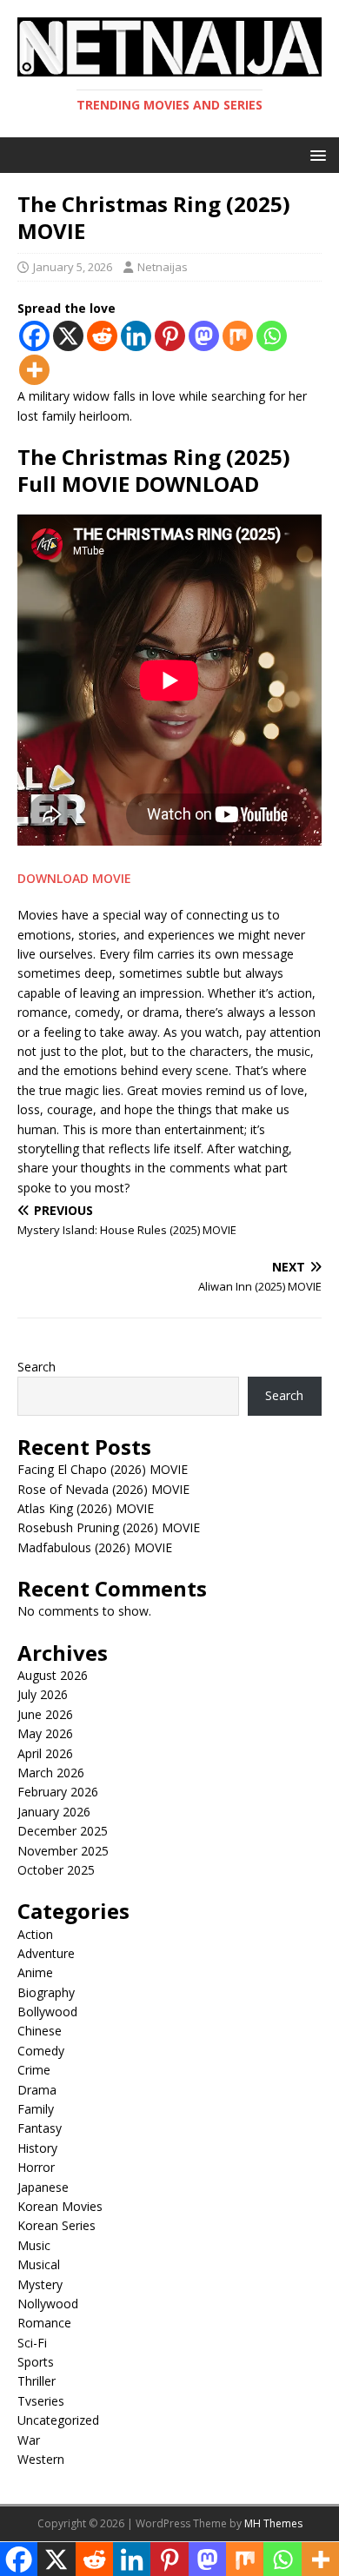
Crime (34, 2070)
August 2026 (53, 1675)
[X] (68, 336)
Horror (36, 2167)
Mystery (40, 2284)
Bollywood (47, 2012)
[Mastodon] (204, 336)
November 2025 (63, 1851)
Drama (37, 2090)
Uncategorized (58, 2420)
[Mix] (238, 336)
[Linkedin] (136, 336)
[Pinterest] (170, 336)
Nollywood (48, 2304)
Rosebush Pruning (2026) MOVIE (109, 1527)
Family (36, 2109)
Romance (44, 2323)
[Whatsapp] (272, 336)
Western (41, 2459)
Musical (39, 2264)
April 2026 (45, 1753)
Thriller (37, 2381)
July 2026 (43, 1694)
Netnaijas (163, 267)
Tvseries (41, 2401)
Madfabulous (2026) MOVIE (95, 1547)
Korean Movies (60, 2206)
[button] (315, 154)
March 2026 (51, 1773)
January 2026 (54, 1812)
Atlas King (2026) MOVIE (86, 1508)
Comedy (41, 2051)
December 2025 (63, 1831)
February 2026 (58, 1792)
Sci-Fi (32, 2343)
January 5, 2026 (73, 267)
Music (34, 2245)
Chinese (40, 2031)
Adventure (46, 1953)
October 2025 (56, 1870)
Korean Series (56, 2225)
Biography (46, 1992)
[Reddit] (102, 336)
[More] (34, 370)
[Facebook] (34, 336)
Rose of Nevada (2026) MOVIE (103, 1489)
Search (37, 1367)
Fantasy (40, 2128)
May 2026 (45, 1733)
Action (35, 1934)
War (29, 2440)
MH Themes (273, 2523)
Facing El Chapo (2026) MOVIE (103, 1469)
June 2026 (45, 1714)
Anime (35, 1972)
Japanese (43, 2187)
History (37, 2148)
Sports (36, 2362)
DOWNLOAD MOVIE (74, 878)
